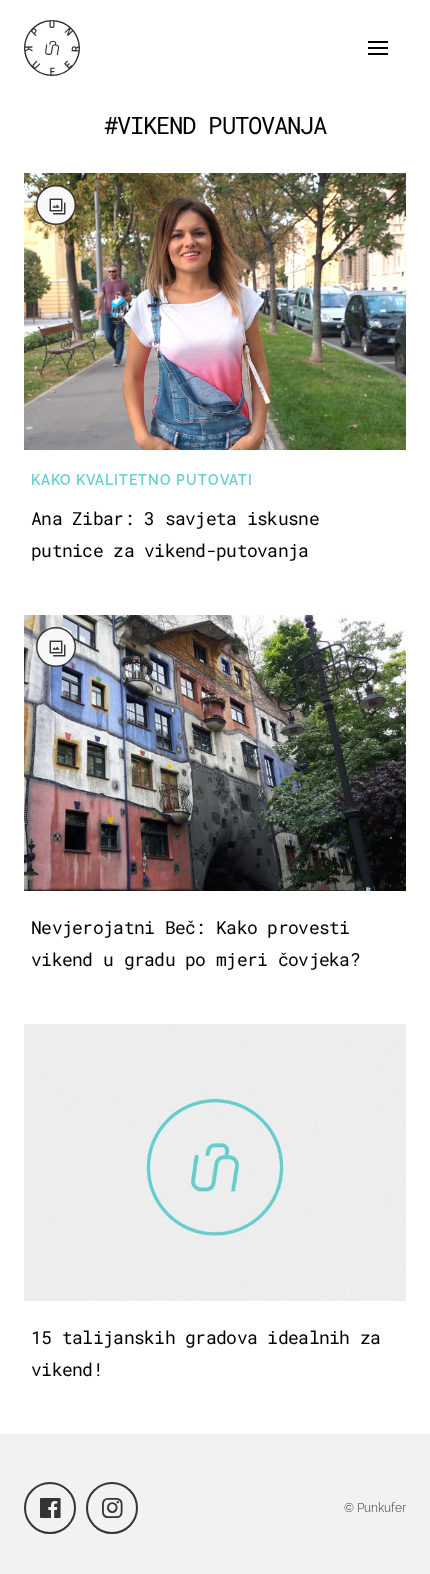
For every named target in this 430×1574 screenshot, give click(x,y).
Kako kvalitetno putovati (142, 480)
